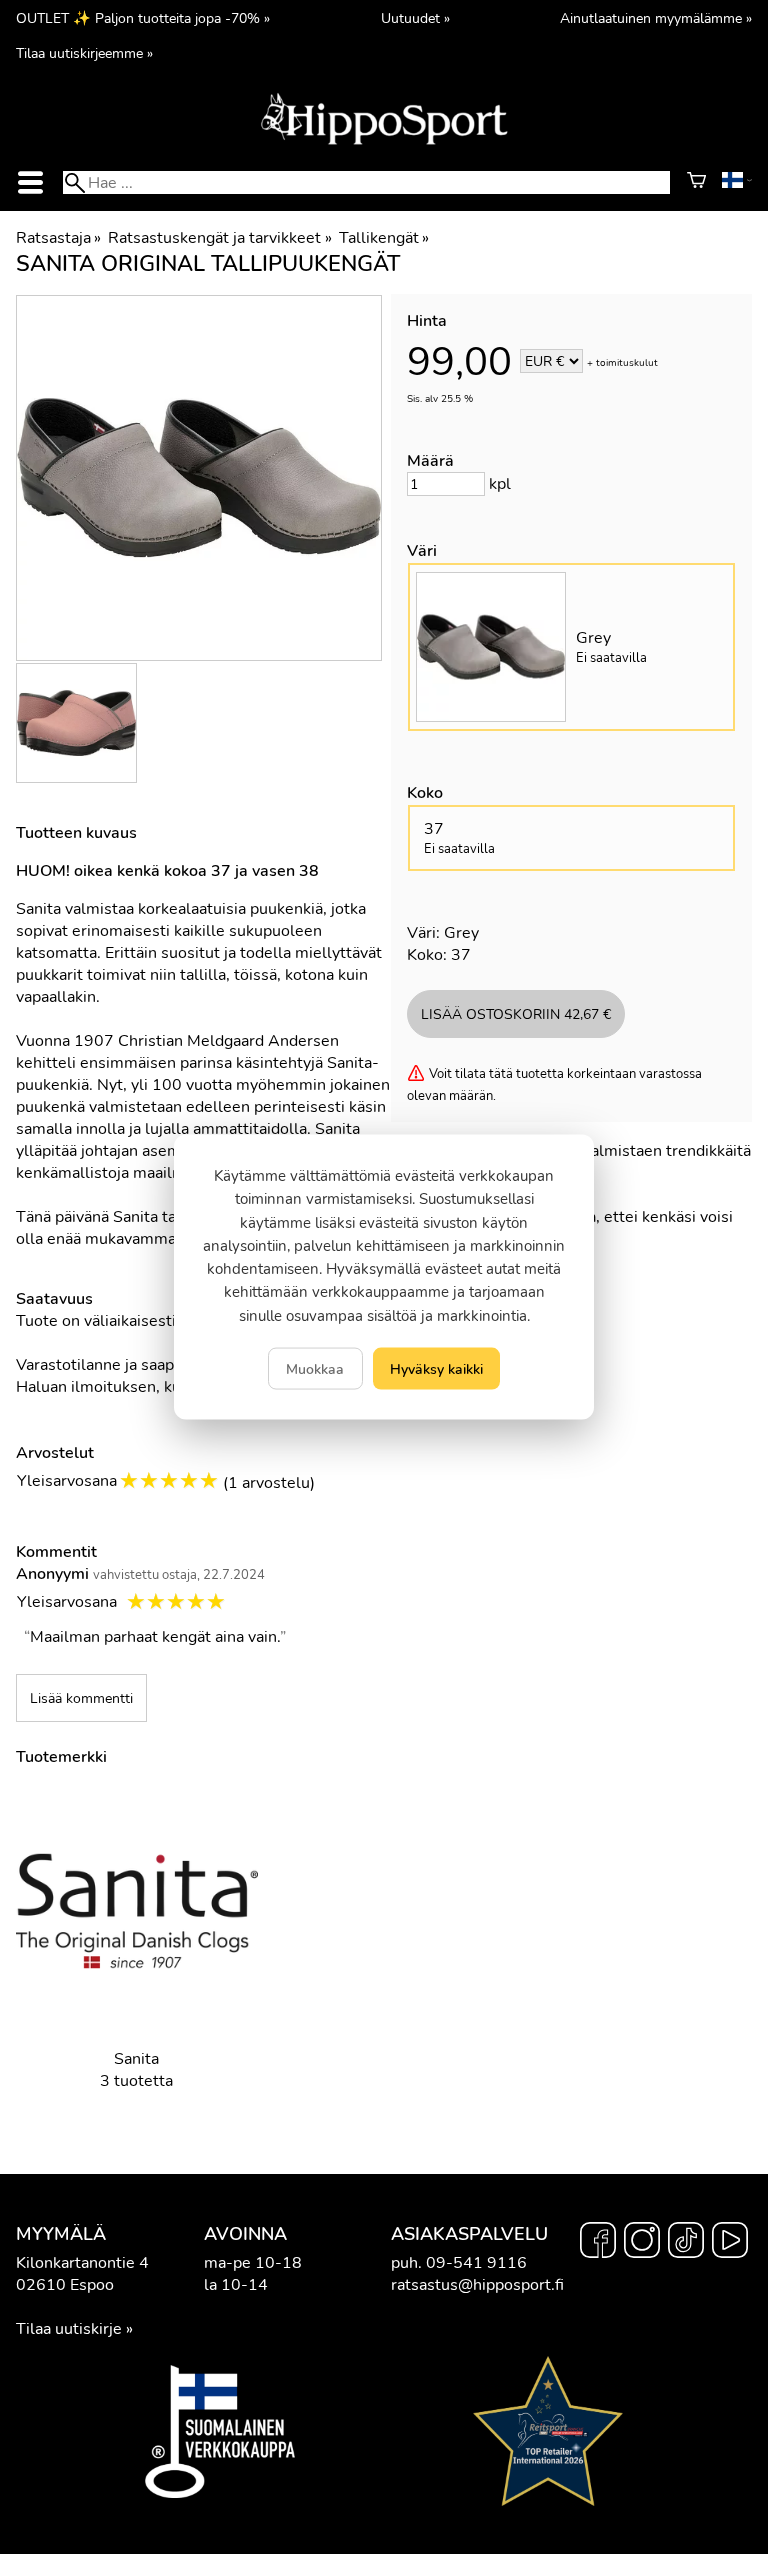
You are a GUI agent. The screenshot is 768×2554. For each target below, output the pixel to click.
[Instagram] (642, 2243)
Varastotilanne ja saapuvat (110, 1365)
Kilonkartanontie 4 (82, 2263)
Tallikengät (384, 238)
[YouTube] (730, 2243)
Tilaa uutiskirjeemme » (84, 53)
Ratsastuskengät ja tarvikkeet (219, 238)
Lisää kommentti (81, 1698)
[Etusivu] (384, 143)
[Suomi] (737, 183)
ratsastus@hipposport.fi (477, 2285)
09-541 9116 (476, 2263)
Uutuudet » (415, 18)
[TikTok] (686, 2243)
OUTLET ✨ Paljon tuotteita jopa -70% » (143, 18)
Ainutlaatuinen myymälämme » (656, 18)
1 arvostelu (269, 1483)
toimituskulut (627, 363)
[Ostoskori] (696, 183)
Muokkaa (315, 1368)
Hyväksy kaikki (436, 1368)
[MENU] (31, 182)
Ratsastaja (58, 238)
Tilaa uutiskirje (69, 2329)
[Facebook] (598, 2243)
